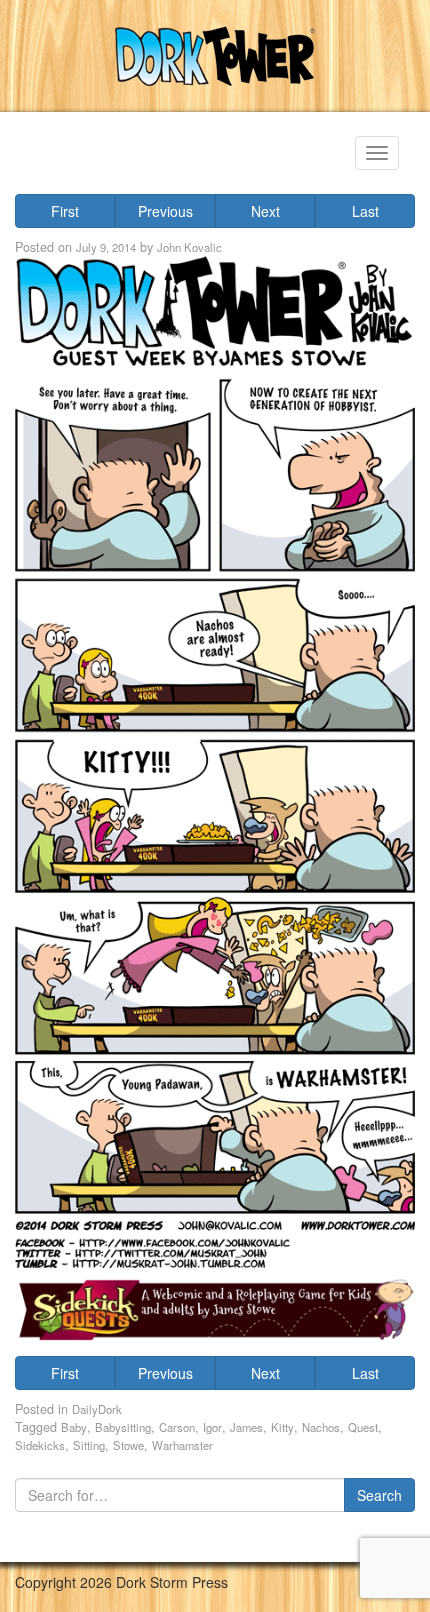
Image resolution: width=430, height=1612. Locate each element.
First (65, 211)
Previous (165, 211)
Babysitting (123, 1427)
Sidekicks (40, 1445)
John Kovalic (189, 247)
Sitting (89, 1445)
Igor (212, 1427)
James (246, 1427)
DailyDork (97, 1409)
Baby (74, 1427)
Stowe (128, 1445)
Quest (363, 1427)
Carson (177, 1427)
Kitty (282, 1427)
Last (365, 211)
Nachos (321, 1427)
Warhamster (182, 1445)
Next (265, 211)
